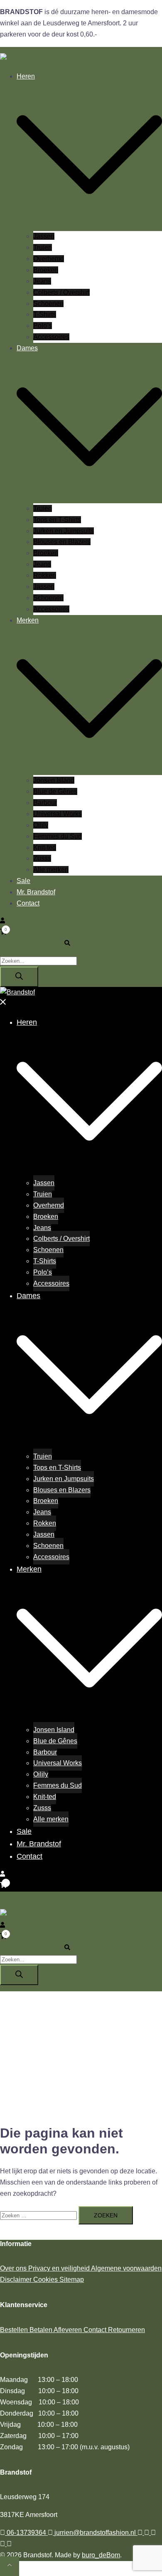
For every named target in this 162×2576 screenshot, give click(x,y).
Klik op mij (31, 944)
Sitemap (72, 2280)
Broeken (46, 270)
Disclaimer (17, 2280)
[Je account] (2, 921)
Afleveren (69, 2330)
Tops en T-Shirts (57, 520)
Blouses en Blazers (62, 542)
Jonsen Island (54, 780)
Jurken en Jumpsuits (64, 531)
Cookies (46, 2280)
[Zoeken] (19, 977)
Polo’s (43, 326)
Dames (27, 348)
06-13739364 (26, 2533)
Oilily (41, 825)
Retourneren (126, 2330)
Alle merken (51, 870)
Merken (28, 620)
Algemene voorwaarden (126, 2268)
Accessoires (51, 337)
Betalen (42, 2330)
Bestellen (15, 2330)
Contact (28, 903)
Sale (23, 881)
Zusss (42, 858)
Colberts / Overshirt (61, 292)
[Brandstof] (17, 58)
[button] (71, 944)
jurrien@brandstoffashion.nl (95, 2533)
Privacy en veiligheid (60, 2268)
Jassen (44, 236)
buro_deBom (101, 2555)
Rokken (45, 575)
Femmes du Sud (58, 836)
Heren (26, 76)
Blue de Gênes (55, 791)
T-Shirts (45, 314)
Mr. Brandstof (36, 892)
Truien (43, 247)
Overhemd (49, 259)
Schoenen (48, 304)
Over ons (14, 2268)
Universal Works (58, 814)
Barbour (45, 803)
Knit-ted (45, 848)
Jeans (42, 281)
